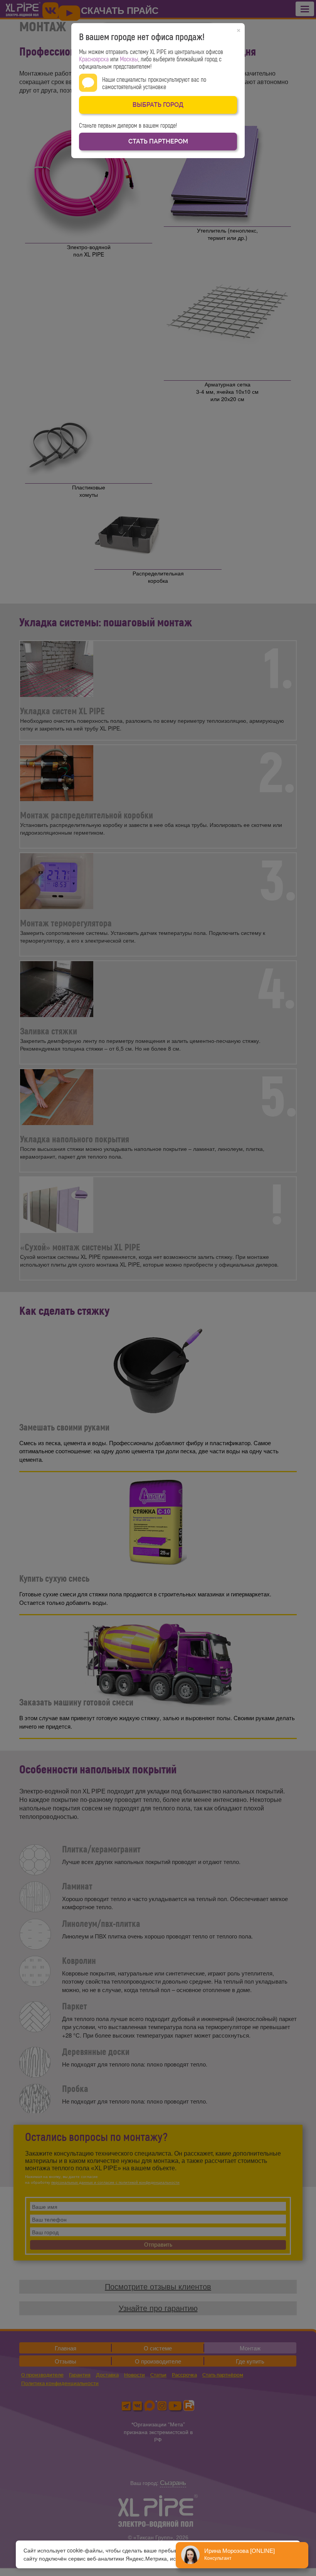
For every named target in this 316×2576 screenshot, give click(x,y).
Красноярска (94, 59)
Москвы (129, 59)
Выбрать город (158, 105)
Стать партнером (158, 141)
